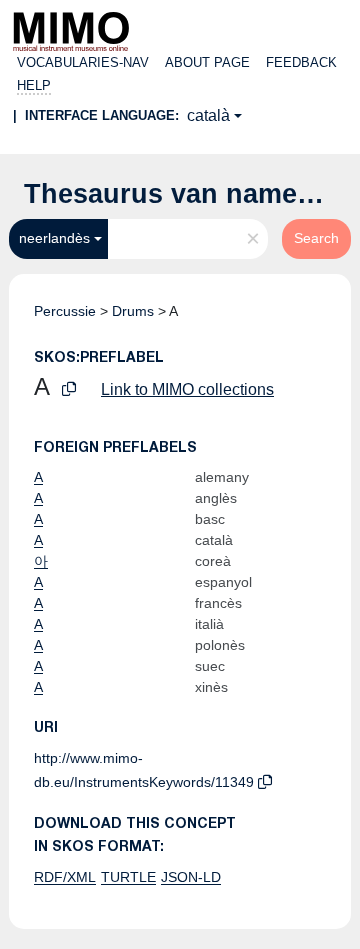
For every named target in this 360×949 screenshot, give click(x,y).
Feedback (301, 62)
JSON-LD (191, 877)
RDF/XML (65, 877)
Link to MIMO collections (187, 389)
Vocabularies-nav (83, 62)
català (208, 115)
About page (207, 62)
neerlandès (54, 238)
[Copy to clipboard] (69, 389)
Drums (133, 311)
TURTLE (128, 877)
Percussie (65, 311)
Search (316, 238)
